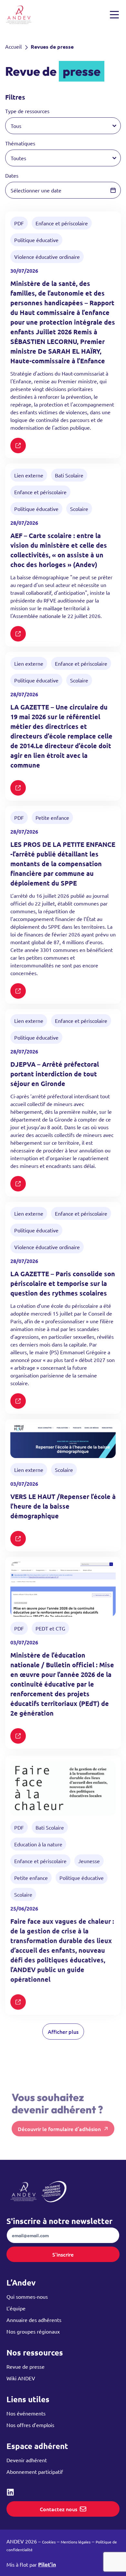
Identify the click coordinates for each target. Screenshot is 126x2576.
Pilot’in (47, 2564)
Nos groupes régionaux (33, 2331)
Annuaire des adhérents (34, 2320)
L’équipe (16, 2308)
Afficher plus (63, 2032)
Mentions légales (76, 2542)
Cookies (49, 2542)
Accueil (13, 46)
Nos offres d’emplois (30, 2425)
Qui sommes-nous (27, 2297)
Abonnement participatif (35, 2472)
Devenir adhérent (27, 2460)
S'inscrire (63, 2254)
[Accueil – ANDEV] (19, 15)
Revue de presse (26, 2366)
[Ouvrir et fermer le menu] (114, 15)
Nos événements (26, 2413)
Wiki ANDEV (21, 2378)
